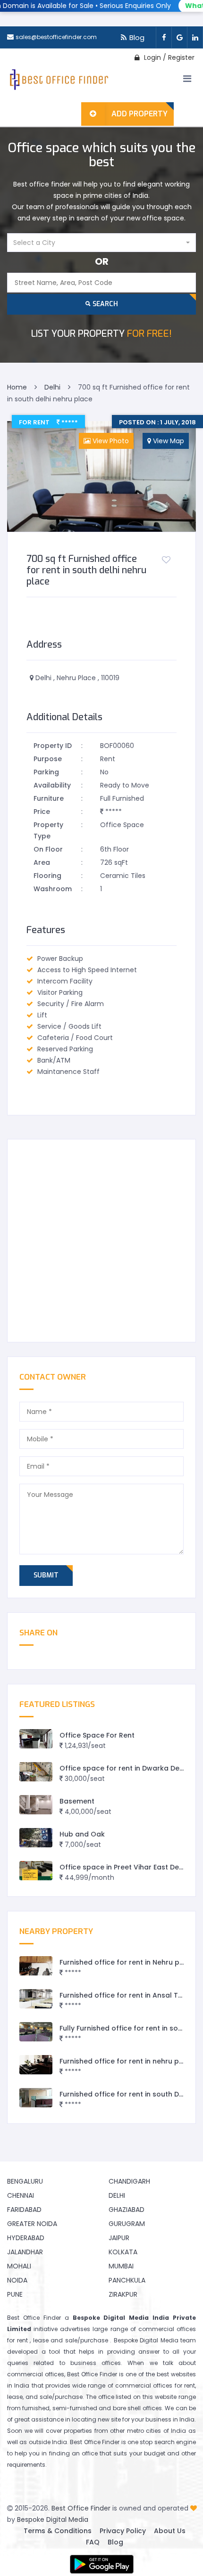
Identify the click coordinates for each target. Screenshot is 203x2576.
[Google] (179, 37)
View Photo (110, 441)
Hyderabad (26, 2238)
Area (42, 862)
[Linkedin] (195, 37)
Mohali (19, 2266)
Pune (15, 2294)
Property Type (48, 830)
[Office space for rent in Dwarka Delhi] (36, 1772)
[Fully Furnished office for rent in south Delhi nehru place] (36, 2032)
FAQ (93, 2542)
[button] (101, 243)
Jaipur (119, 2238)
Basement (77, 1801)
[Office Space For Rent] (36, 1739)
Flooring (47, 876)
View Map (168, 441)
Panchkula (127, 2280)
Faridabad (24, 2210)
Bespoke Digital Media (53, 2519)
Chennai (21, 2195)
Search (104, 304)
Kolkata (123, 2252)
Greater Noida (32, 2224)
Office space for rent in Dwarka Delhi (123, 1768)
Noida (17, 2280)
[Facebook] (164, 37)
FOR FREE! (101, 334)
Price (42, 812)
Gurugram (127, 2224)
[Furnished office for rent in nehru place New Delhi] (36, 2065)
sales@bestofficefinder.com (56, 37)
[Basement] (36, 1805)
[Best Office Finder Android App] (101, 2564)
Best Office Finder (81, 2508)
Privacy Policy (123, 2531)
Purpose (48, 759)
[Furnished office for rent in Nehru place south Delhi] (36, 1966)
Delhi (117, 2195)
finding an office (73, 2453)
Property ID (53, 746)
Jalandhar (25, 2252)
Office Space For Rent (97, 1735)
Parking (46, 772)
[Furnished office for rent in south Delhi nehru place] (36, 2098)
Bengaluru (25, 2181)
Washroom (53, 889)
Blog (137, 37)
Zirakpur (123, 2294)
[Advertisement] (101, 1241)
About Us (170, 2531)
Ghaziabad (127, 2210)
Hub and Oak (82, 1834)
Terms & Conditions (58, 2531)
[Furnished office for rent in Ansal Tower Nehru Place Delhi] (36, 1999)
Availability (52, 785)
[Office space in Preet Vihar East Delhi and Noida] (36, 1871)
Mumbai (121, 2266)
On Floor (48, 849)
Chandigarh (129, 2181)
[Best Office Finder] (58, 81)
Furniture (49, 798)
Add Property (140, 114)
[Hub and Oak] (36, 1838)
